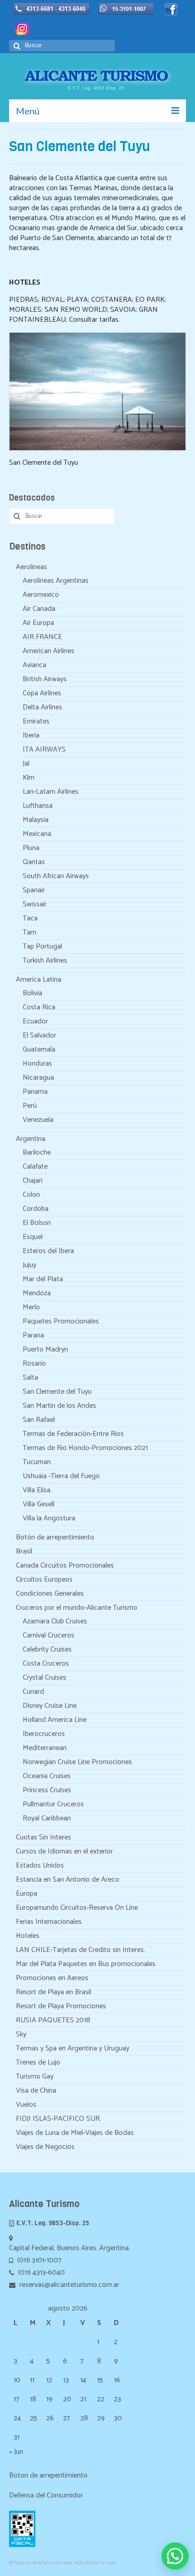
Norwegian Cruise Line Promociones (77, 1762)
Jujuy (29, 1265)
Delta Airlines (42, 707)
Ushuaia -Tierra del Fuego (61, 1476)
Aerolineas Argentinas (56, 581)
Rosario (34, 1364)
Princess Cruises (47, 1790)
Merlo (31, 1307)
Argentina (31, 1139)
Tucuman (37, 1462)
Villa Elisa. (37, 1490)
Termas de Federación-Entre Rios (73, 1434)
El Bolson (37, 1223)
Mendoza (37, 1293)
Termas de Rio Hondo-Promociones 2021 (85, 1448)
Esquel (33, 1237)
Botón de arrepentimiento (55, 1537)
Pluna (31, 848)
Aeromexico (41, 595)
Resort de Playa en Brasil (54, 1992)
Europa (27, 1894)
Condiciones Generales (50, 1594)
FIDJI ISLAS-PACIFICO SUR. (58, 2119)
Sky (21, 2034)
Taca (30, 918)
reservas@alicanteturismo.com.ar (68, 2285)
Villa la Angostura (49, 1518)
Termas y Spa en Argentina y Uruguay (73, 2048)
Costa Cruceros (46, 1664)
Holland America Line (55, 1720)
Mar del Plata (43, 1279)
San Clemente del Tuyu (57, 1392)
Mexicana (37, 834)
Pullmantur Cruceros (53, 1804)
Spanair (34, 890)
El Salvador (39, 1035)
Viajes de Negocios (45, 2147)
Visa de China (36, 2091)
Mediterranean (45, 1748)
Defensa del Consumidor (46, 2495)
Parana (33, 1335)
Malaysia (36, 820)
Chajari (33, 1181)
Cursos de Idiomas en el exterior (64, 1851)
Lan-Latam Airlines (51, 792)
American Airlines (49, 651)
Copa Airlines (42, 693)
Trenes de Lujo (38, 2062)
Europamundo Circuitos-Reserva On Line (77, 1908)
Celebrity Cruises (47, 1649)
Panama (35, 1092)
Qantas (34, 862)
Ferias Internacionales (49, 1922)
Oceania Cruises (47, 1776)
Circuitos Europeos (44, 1580)
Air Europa (38, 623)
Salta (30, 1378)
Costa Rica (39, 1007)
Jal (26, 764)
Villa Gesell (39, 1504)
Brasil (24, 1551)
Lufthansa (38, 806)
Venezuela (38, 1120)
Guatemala (39, 1050)
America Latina (39, 980)
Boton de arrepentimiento (48, 2475)
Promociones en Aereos (52, 1978)
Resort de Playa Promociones (61, 2006)
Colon (31, 1195)
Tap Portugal (42, 946)
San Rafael (39, 1420)
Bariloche (37, 1153)
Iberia (31, 735)
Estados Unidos (40, 1866)
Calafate (35, 1167)
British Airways (45, 679)
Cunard (33, 1692)
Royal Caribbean (47, 1818)
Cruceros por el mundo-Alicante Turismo (77, 1608)
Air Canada (39, 609)
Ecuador (35, 1021)
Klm (29, 778)
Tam (29, 932)
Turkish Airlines (45, 961)
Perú (30, 1106)
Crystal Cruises (44, 1678)
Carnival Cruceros (49, 1635)
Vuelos (26, 2105)
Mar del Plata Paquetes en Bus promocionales (86, 1964)
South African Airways (56, 876)
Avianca (34, 665)
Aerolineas (32, 567)
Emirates (36, 721)
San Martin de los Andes (59, 1406)
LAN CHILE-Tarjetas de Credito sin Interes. (80, 1950)
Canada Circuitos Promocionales (65, 1566)
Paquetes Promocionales (61, 1321)
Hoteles (28, 1936)
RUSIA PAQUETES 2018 (53, 2020)
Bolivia (32, 993)
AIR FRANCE (42, 637)
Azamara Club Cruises (55, 1621)
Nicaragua (38, 1078)
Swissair (35, 904)
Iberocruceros (44, 1734)
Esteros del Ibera (48, 1251)
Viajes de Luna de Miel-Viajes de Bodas (75, 2133)
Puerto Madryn (45, 1349)
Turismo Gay (35, 2077)
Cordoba (36, 1209)
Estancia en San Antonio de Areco (68, 1880)
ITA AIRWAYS (44, 750)
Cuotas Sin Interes (44, 1837)
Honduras (37, 1064)
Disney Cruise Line (50, 1706)
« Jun (16, 2452)
